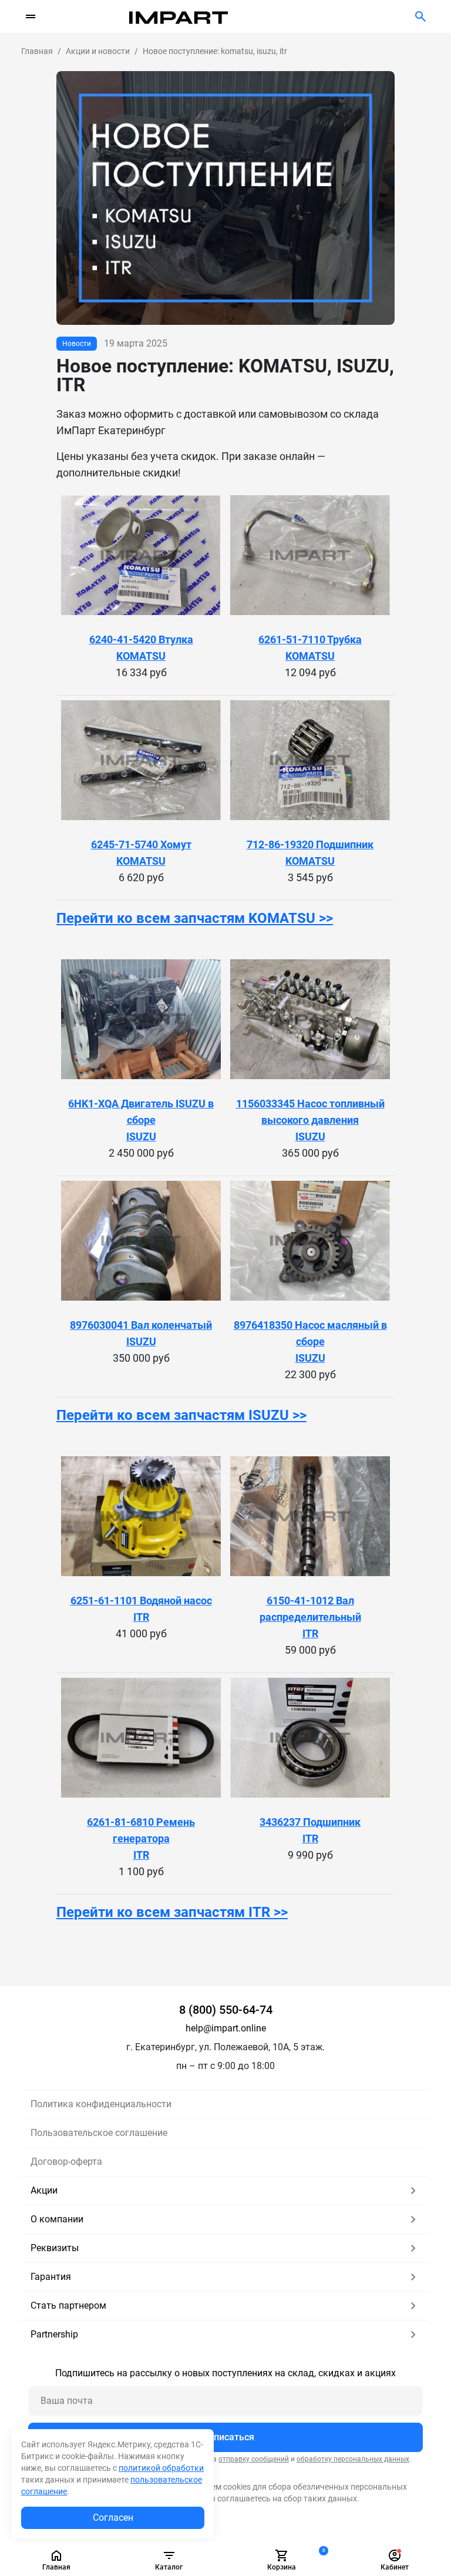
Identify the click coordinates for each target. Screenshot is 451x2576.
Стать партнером (68, 2305)
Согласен (113, 2518)
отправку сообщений (254, 2459)
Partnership (54, 2334)
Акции (44, 2190)
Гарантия (51, 2277)
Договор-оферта (66, 2162)
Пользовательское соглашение (99, 2133)
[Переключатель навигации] (31, 16)
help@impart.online (226, 2028)
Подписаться (225, 2437)
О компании (57, 2219)
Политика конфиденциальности (101, 2104)
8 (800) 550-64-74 (226, 2010)
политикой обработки (161, 2468)
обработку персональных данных (353, 2459)
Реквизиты (55, 2248)
